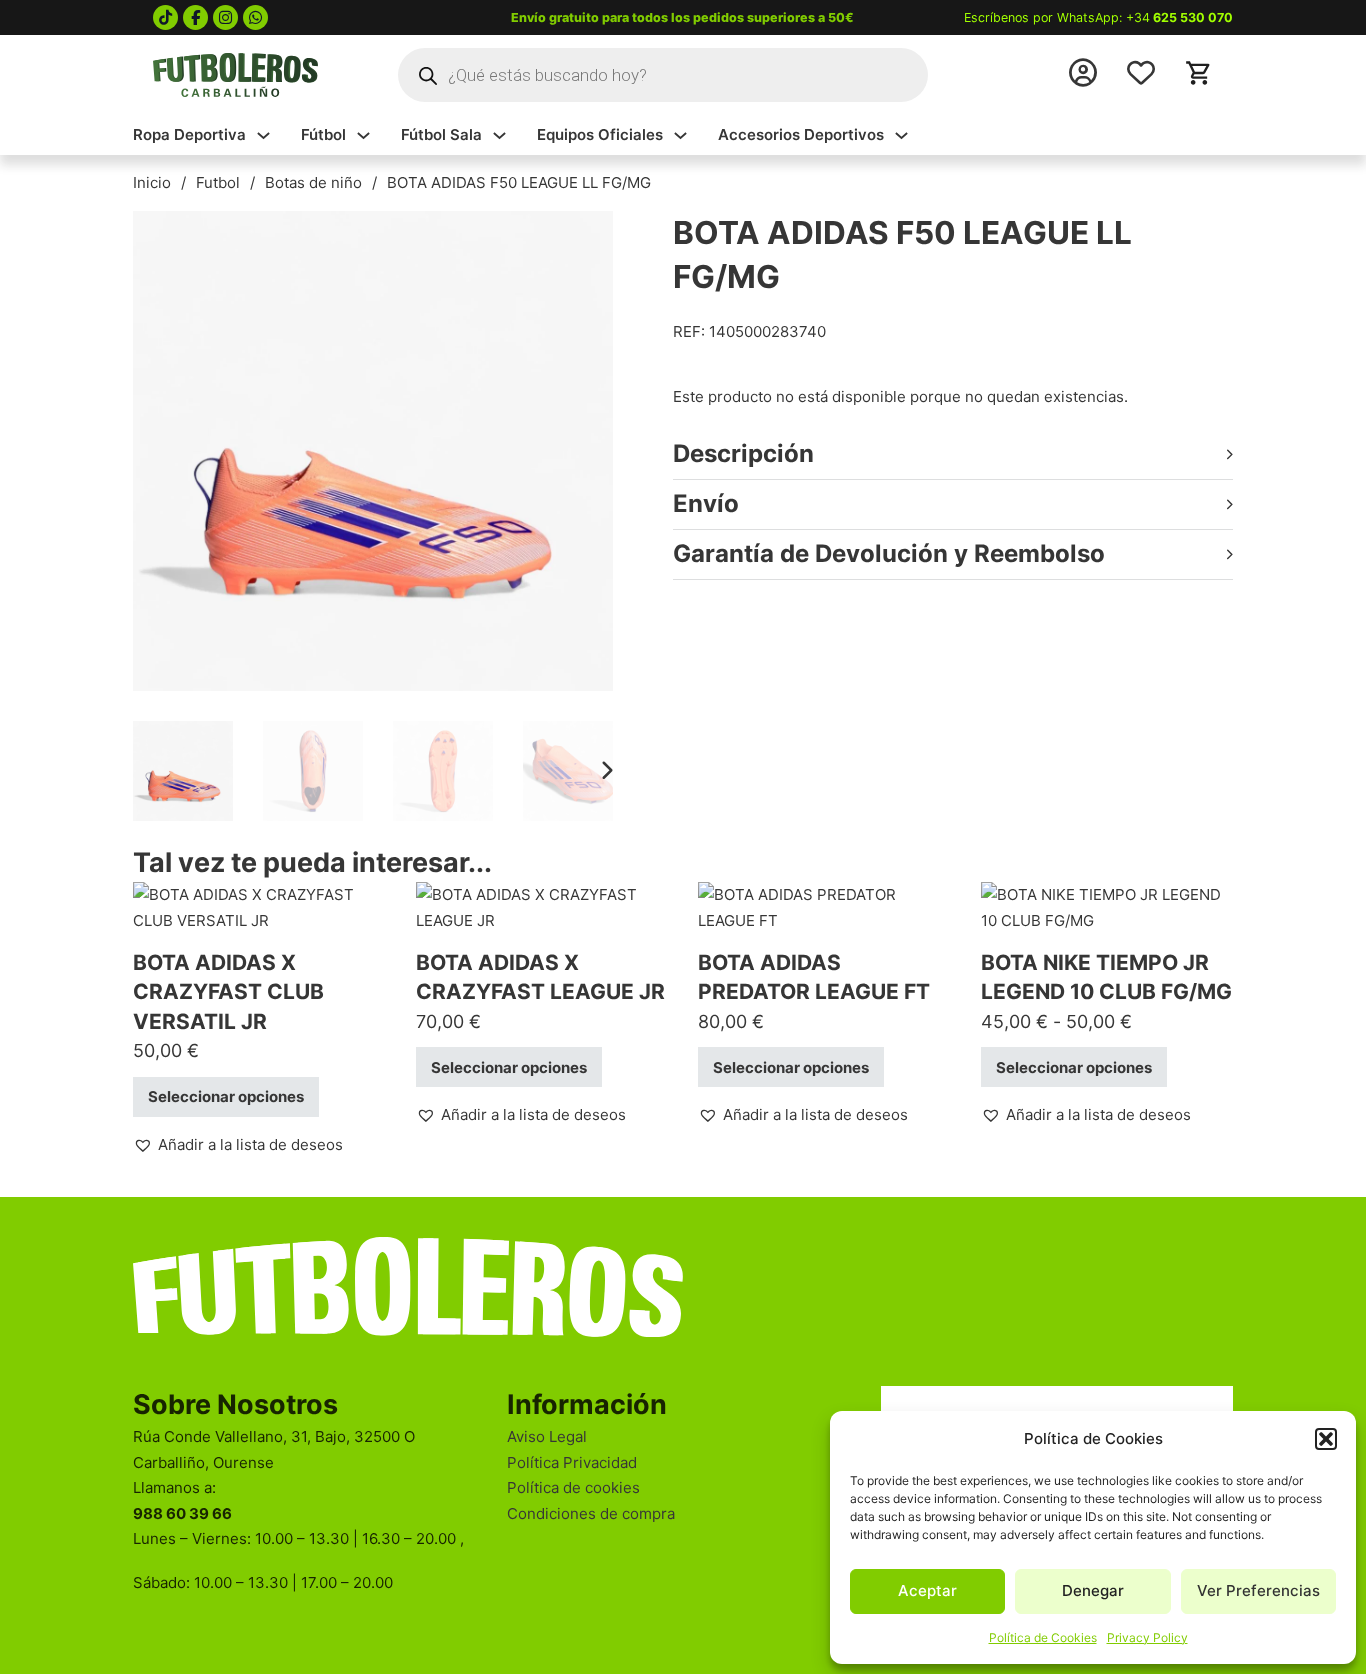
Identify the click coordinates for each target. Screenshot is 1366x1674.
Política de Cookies (1043, 1637)
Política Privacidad (572, 1462)
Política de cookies (573, 1487)
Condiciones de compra (591, 1513)
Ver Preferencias (1258, 1590)
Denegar (1093, 1590)
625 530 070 (1193, 17)
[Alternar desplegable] (263, 135)
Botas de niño (313, 182)
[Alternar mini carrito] (1199, 73)
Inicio (152, 182)
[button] (1326, 1439)
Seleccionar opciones (226, 1096)
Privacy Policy (1147, 1637)
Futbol (218, 182)
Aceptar (927, 1590)
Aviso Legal (547, 1436)
